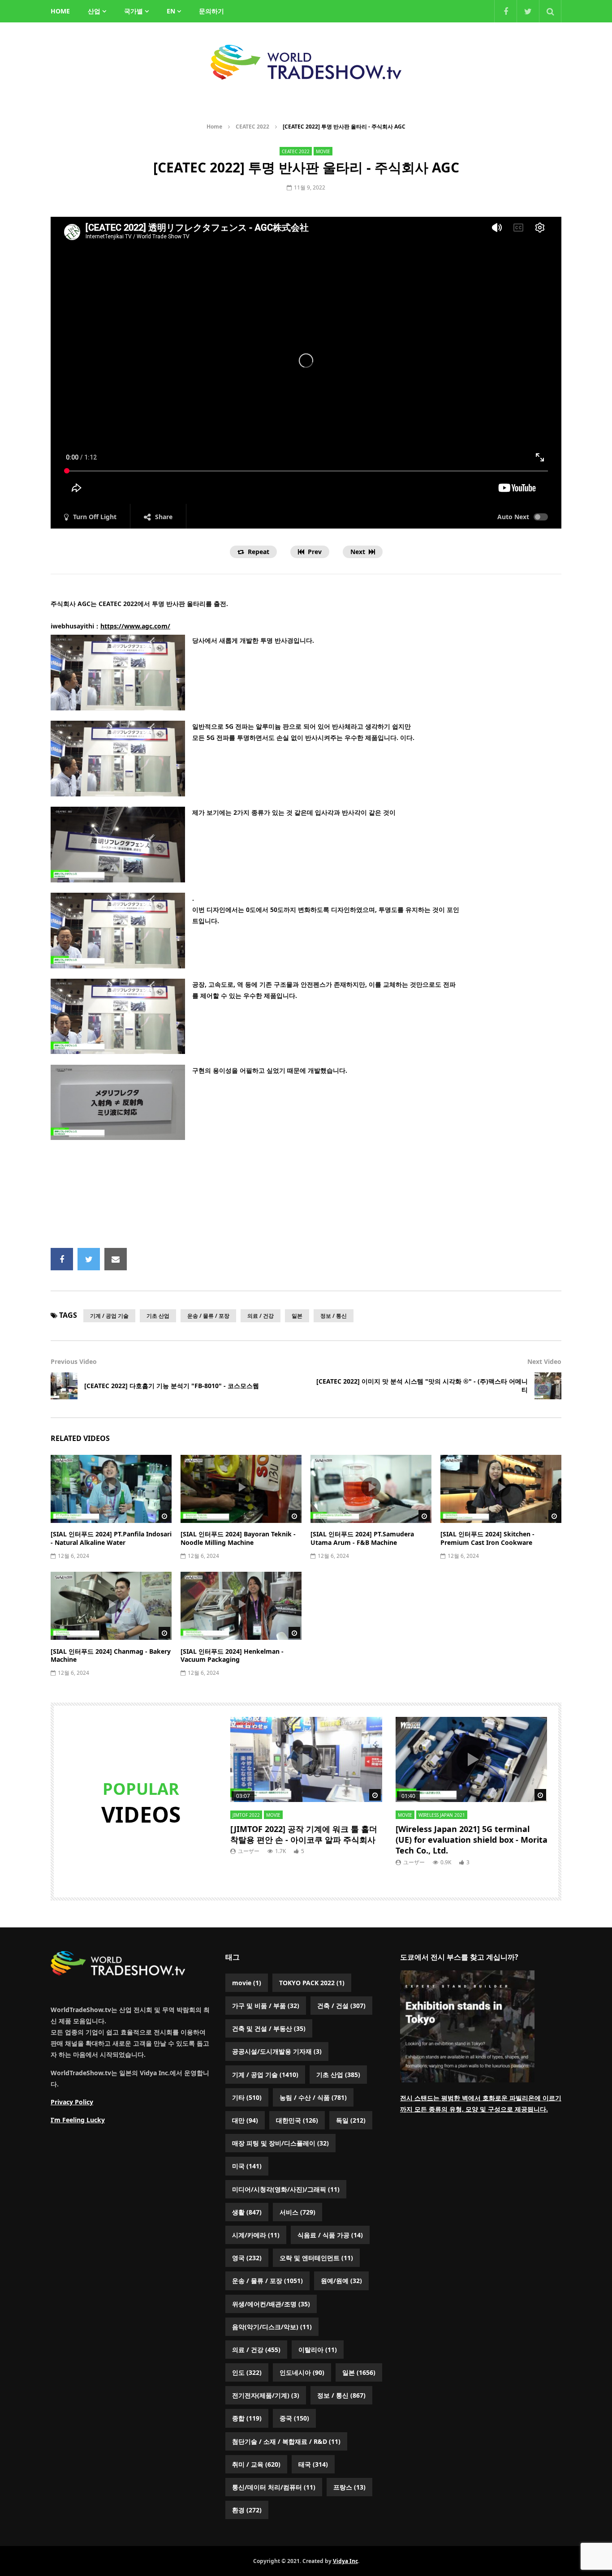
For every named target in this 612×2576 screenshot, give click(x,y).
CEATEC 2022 (252, 127)
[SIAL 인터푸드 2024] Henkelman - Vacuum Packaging (232, 1656)
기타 (247, 2097)
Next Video (544, 1361)
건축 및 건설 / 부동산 (269, 2028)
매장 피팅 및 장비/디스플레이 (280, 2143)
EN (171, 11)
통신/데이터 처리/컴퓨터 (274, 2487)
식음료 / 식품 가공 (330, 2235)
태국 (313, 2464)
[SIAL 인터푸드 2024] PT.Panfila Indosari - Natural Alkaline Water (111, 1538)
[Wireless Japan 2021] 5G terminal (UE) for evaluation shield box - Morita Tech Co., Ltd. (472, 1840)
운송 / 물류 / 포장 (208, 1316)
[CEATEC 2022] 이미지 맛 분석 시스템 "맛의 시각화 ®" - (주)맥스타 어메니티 (422, 1385)
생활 (247, 2212)
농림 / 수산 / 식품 (313, 2097)
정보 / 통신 (334, 1316)
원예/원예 (341, 2281)
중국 (294, 2418)
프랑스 (349, 2487)
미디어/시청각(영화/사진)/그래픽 (286, 2189)
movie (323, 151)
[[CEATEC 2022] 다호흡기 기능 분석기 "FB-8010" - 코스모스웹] (64, 1386)
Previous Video (74, 1361)
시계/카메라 (256, 2235)
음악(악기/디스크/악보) (272, 2327)
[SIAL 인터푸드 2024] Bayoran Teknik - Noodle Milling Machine (238, 1538)
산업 (94, 11)
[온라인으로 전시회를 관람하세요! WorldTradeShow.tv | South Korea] (306, 62)
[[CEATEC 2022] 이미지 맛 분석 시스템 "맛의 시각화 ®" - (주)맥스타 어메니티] (548, 1386)
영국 (247, 2258)
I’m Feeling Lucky (78, 2120)
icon (111, 1487)
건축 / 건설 (341, 2006)
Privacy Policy (72, 2102)
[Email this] (116, 1259)
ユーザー (249, 1851)
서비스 (297, 2212)
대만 (245, 2120)
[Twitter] (528, 11)
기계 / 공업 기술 (109, 1316)
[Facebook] (505, 11)
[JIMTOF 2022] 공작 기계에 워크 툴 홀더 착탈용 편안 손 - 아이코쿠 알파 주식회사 (304, 1834)
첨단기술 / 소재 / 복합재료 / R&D (286, 2441)
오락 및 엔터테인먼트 (316, 2258)
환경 (247, 2510)
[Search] (550, 11)
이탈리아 (318, 2350)
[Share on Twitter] (89, 1259)
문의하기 (211, 11)
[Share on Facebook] (62, 1259)
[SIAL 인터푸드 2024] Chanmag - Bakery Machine (111, 1656)
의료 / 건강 (261, 1316)
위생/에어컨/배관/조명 (271, 2304)
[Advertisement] (306, 1197)
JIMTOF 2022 (246, 1815)
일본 (297, 1316)
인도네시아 (302, 2372)
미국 (247, 2166)
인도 (247, 2372)
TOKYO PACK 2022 (312, 1983)
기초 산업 (158, 1316)
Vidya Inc (345, 2561)
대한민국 (297, 2120)
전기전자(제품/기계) (266, 2395)
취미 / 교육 (256, 2464)
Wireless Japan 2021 (442, 1815)
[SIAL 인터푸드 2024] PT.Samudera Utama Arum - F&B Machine (362, 1538)
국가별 (134, 11)
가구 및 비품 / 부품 (266, 2006)
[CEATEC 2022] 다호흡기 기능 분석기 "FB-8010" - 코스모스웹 (172, 1386)
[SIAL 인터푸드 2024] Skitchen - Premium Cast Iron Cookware (487, 1538)
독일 (351, 2120)
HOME (60, 11)
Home (214, 127)
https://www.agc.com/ (135, 626)
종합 (247, 2418)
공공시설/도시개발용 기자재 (277, 2051)
